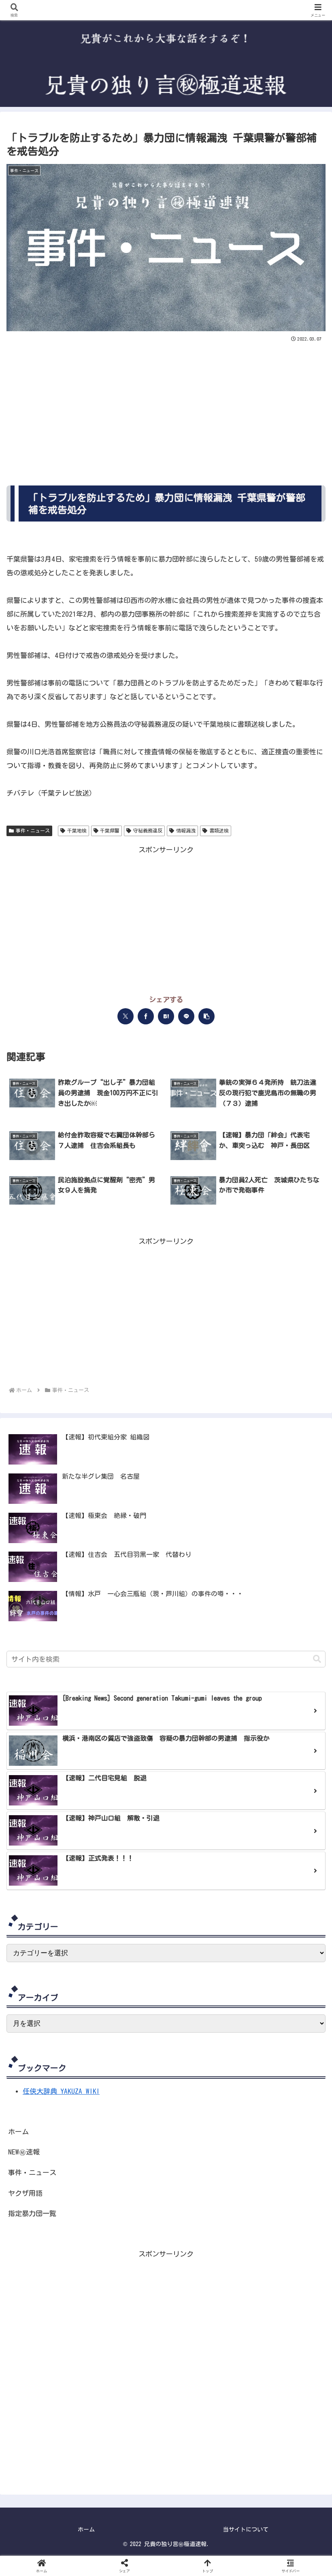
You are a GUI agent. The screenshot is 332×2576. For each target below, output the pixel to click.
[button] (206, 1016)
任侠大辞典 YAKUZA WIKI (61, 2091)
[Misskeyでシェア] (111, 1552)
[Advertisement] (166, 405)
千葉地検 (77, 830)
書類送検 (219, 830)
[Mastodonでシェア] (57, 1552)
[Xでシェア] (126, 1016)
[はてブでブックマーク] (166, 1016)
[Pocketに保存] (194, 1552)
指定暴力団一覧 (32, 2213)
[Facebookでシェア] (146, 1016)
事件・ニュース (33, 830)
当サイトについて (246, 2529)
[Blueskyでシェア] (84, 1552)
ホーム (18, 2132)
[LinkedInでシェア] (275, 1552)
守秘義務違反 (148, 830)
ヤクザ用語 (25, 2193)
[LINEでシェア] (186, 1016)
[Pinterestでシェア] (248, 1552)
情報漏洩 (186, 830)
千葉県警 (110, 830)
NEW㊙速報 (24, 2152)
